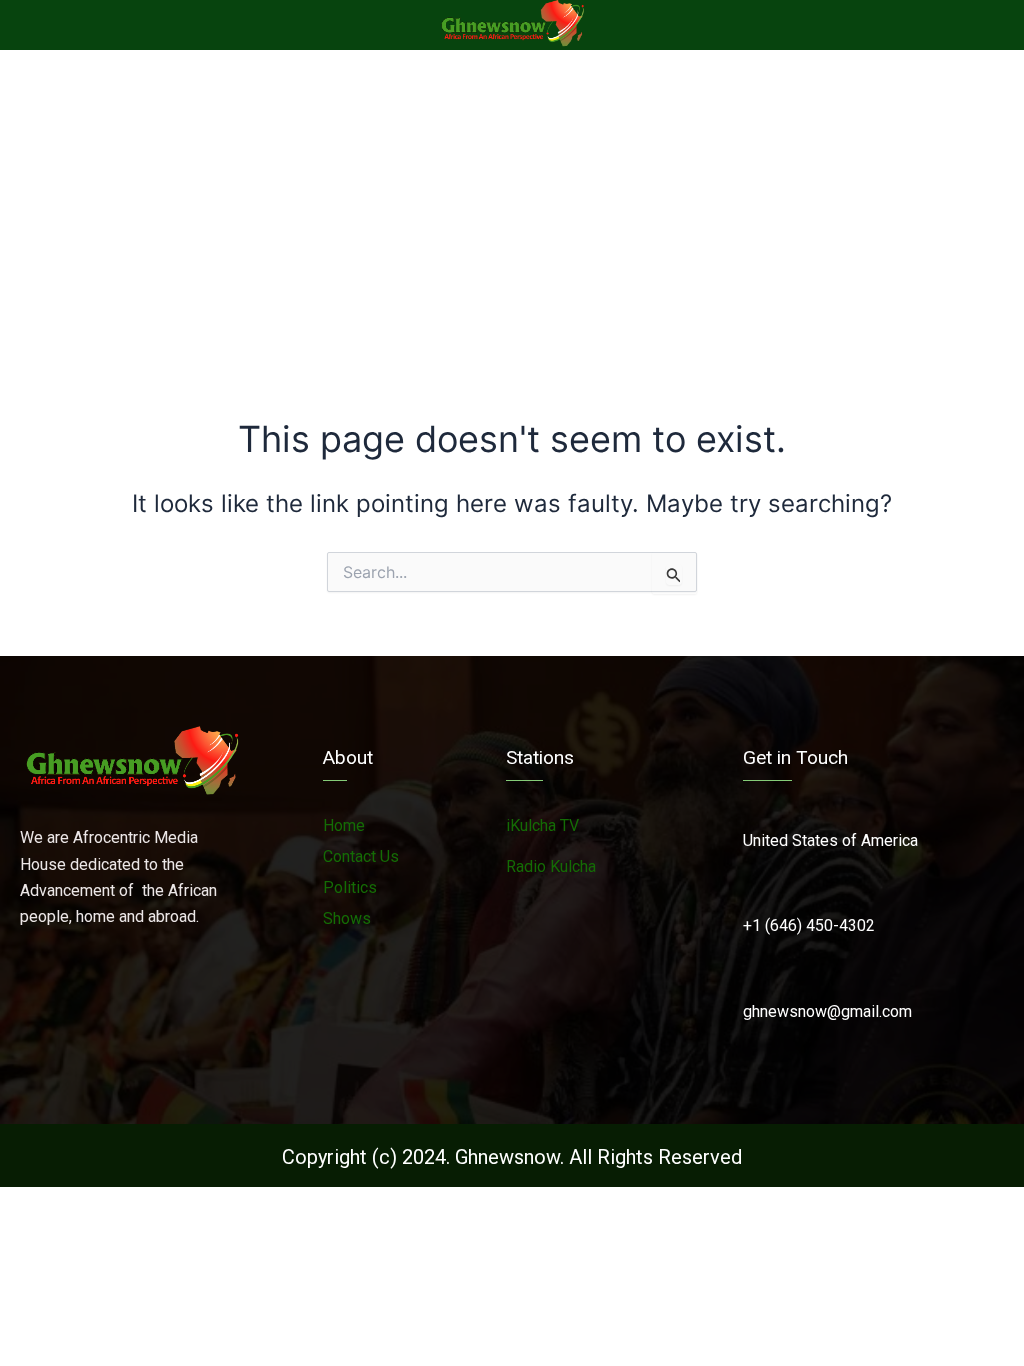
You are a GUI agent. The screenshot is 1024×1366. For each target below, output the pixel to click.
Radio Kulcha (551, 866)
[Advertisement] (512, 200)
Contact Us (361, 856)
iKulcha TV (542, 825)
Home (344, 825)
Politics (350, 887)
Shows (347, 918)
